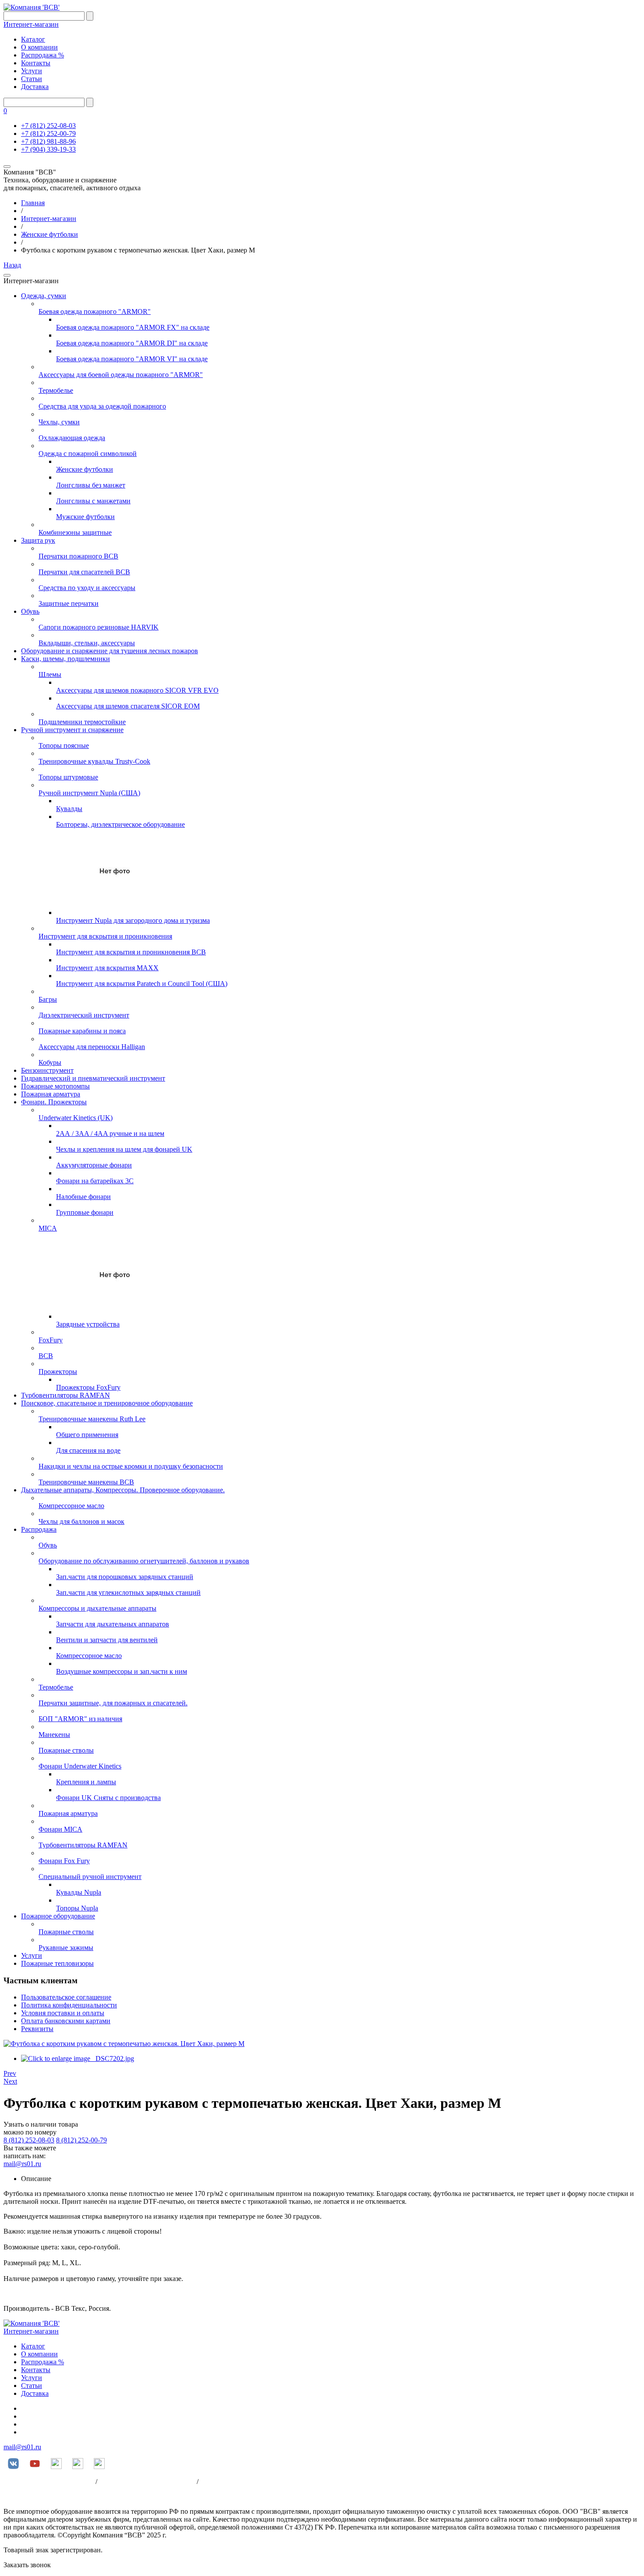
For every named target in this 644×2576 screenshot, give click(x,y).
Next (10, 2081)
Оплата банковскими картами (66, 2021)
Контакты (36, 63)
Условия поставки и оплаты (63, 2013)
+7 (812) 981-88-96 (48, 141)
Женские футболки (50, 234)
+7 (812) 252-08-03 (48, 126)
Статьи (32, 79)
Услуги (32, 71)
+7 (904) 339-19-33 (48, 149)
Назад (12, 265)
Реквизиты (37, 2029)
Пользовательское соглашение (66, 1997)
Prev (10, 2073)
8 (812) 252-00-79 (81, 2140)
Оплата (211, 2482)
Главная (33, 203)
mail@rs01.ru (22, 2164)
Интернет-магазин (31, 24)
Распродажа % (42, 55)
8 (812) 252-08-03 (29, 2140)
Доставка (35, 87)
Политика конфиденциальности (69, 2005)
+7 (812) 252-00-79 (48, 133)
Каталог (33, 39)
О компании (39, 47)
